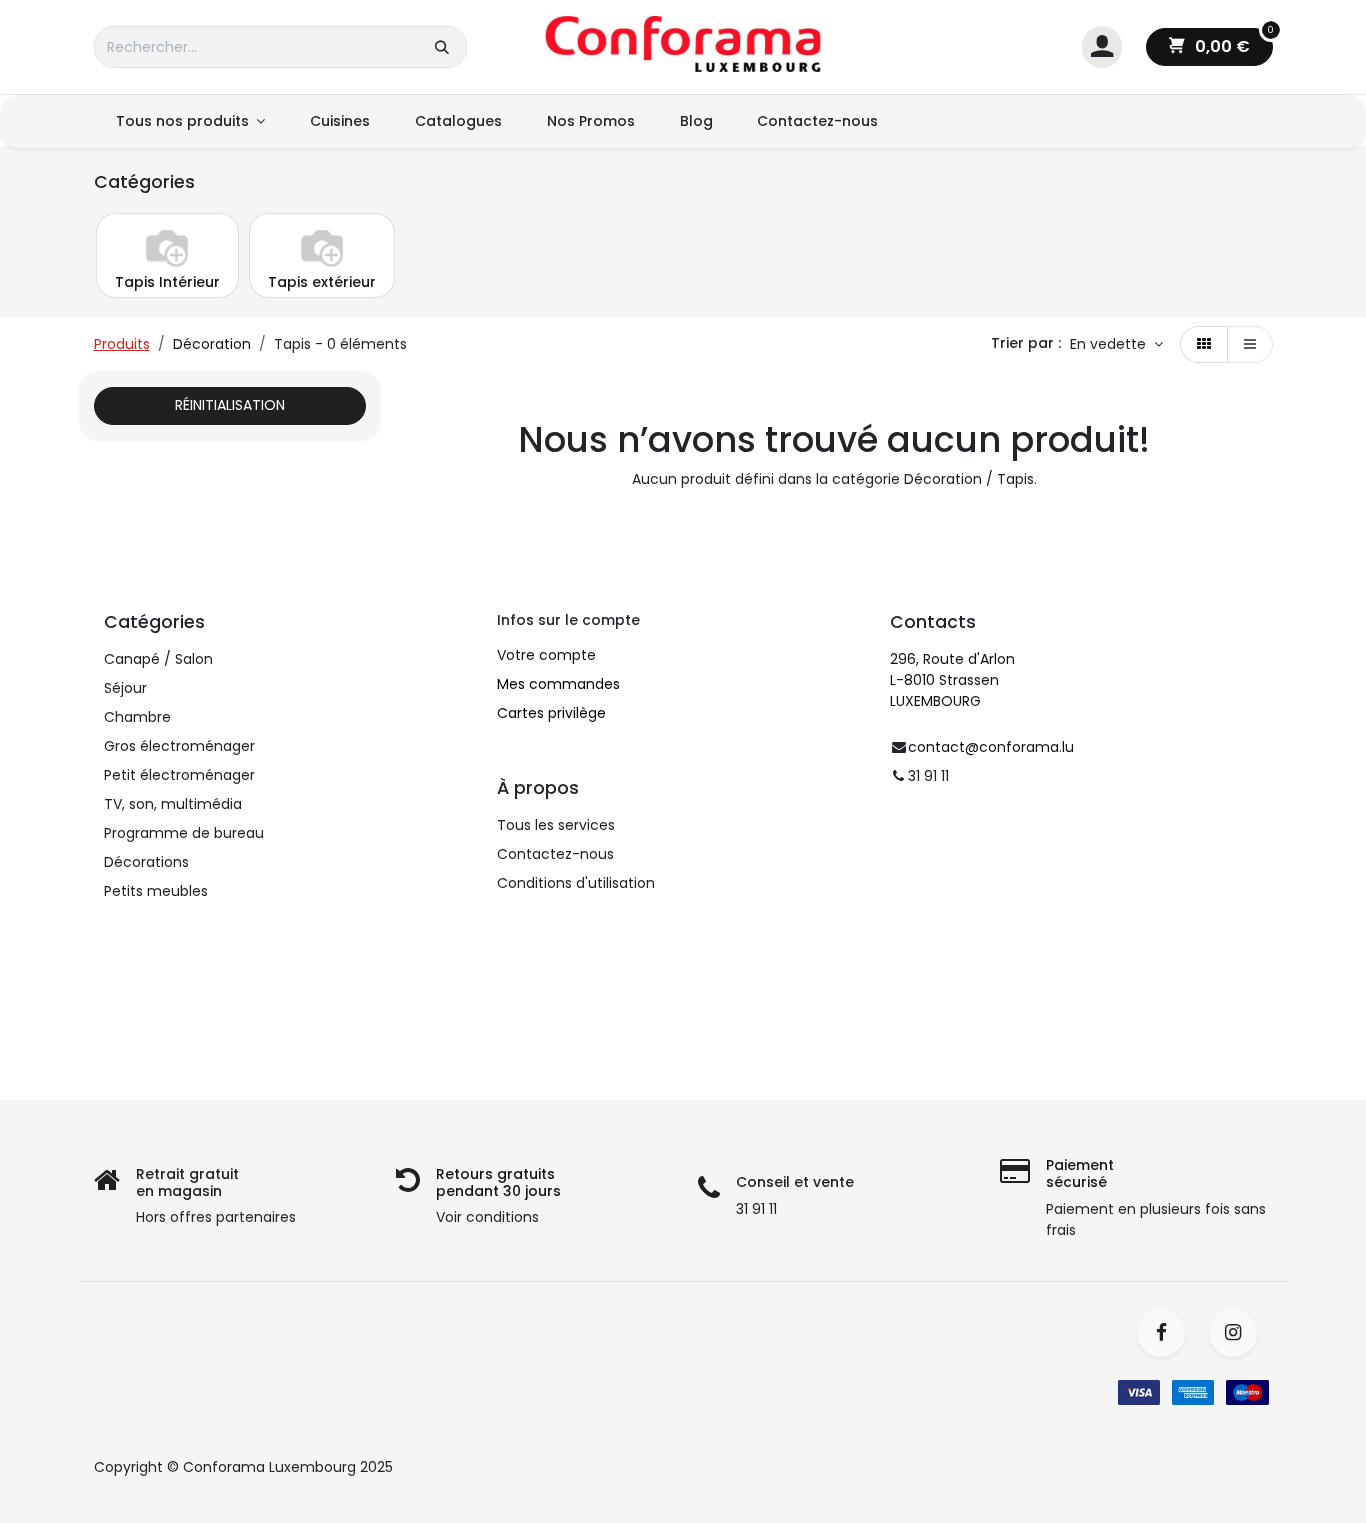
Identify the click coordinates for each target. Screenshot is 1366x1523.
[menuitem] (191, 121)
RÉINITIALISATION (230, 405)
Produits (122, 344)
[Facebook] (1167, 1333)
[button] (1116, 345)
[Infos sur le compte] (1102, 47)
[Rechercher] (442, 47)
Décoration (212, 344)
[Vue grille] (1204, 345)
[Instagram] (1239, 1333)
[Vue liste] (1250, 345)
